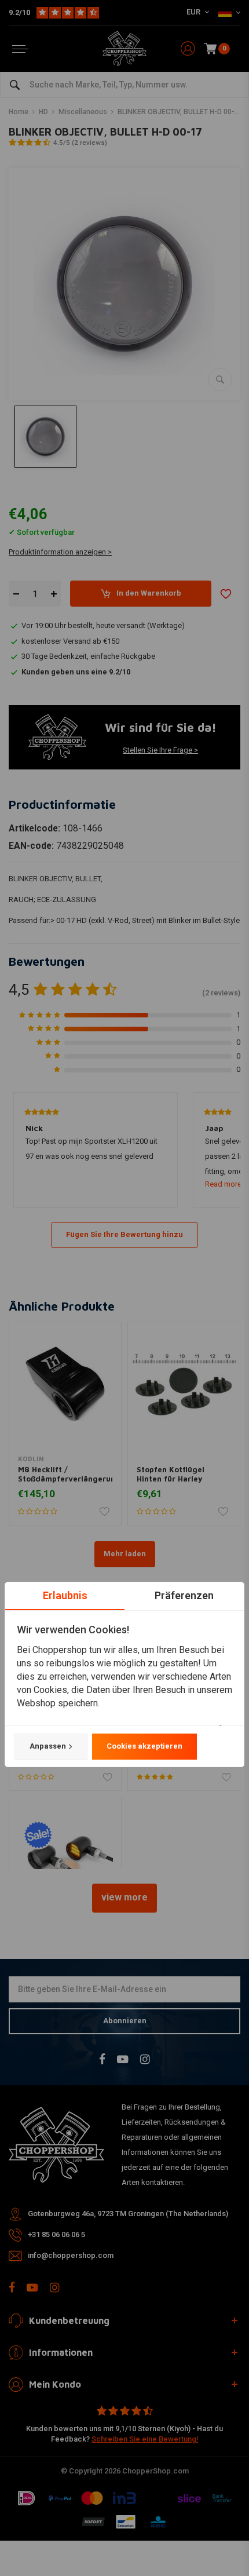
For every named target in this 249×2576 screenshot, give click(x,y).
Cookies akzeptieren (144, 1746)
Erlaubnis (65, 1595)
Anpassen (48, 1746)
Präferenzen (184, 1595)
